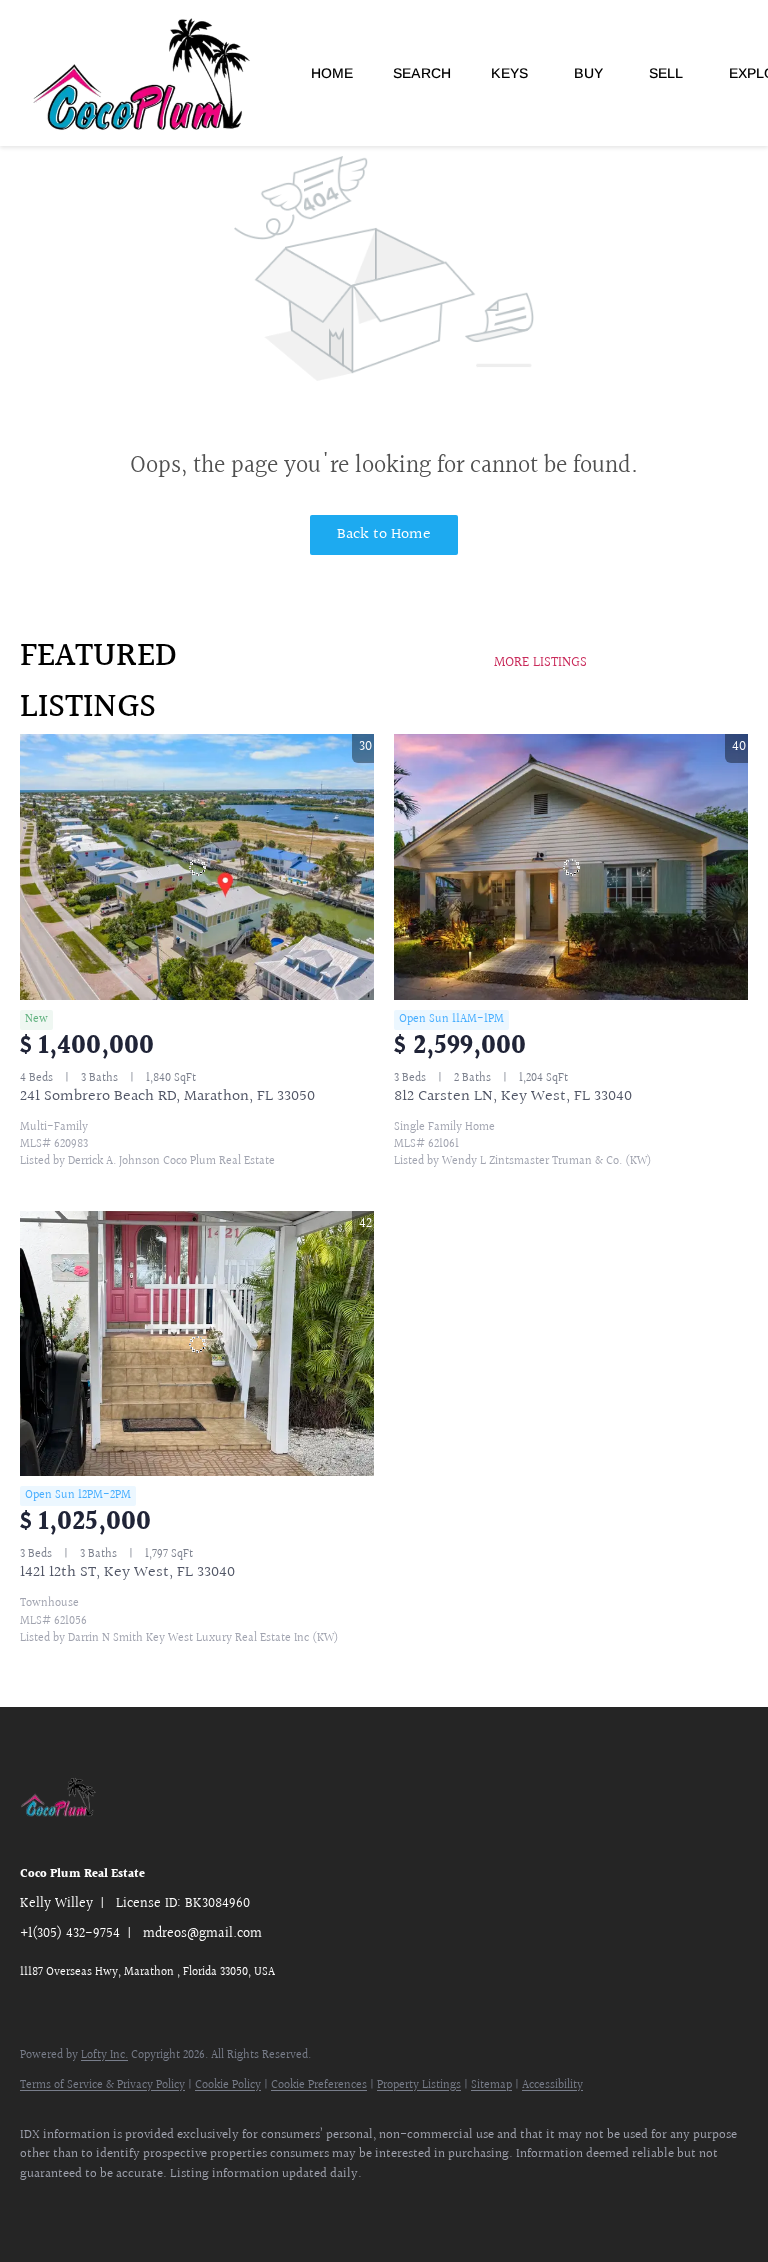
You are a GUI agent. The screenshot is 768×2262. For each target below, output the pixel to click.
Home (332, 73)
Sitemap (491, 2085)
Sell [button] (666, 73)
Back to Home (384, 534)
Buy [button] (588, 73)
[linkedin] (102, 2208)
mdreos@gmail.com (202, 1934)
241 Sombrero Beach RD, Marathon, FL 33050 (167, 1096)
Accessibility (552, 2085)
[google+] (218, 2208)
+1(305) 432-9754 (70, 1934)
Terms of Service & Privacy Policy (102, 2085)
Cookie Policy (228, 2085)
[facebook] (44, 2208)
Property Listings (419, 2085)
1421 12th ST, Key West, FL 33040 (127, 1572)
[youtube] (160, 2208)
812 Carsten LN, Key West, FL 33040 (513, 1096)
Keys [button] (509, 73)
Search (422, 73)
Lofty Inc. (104, 2055)
